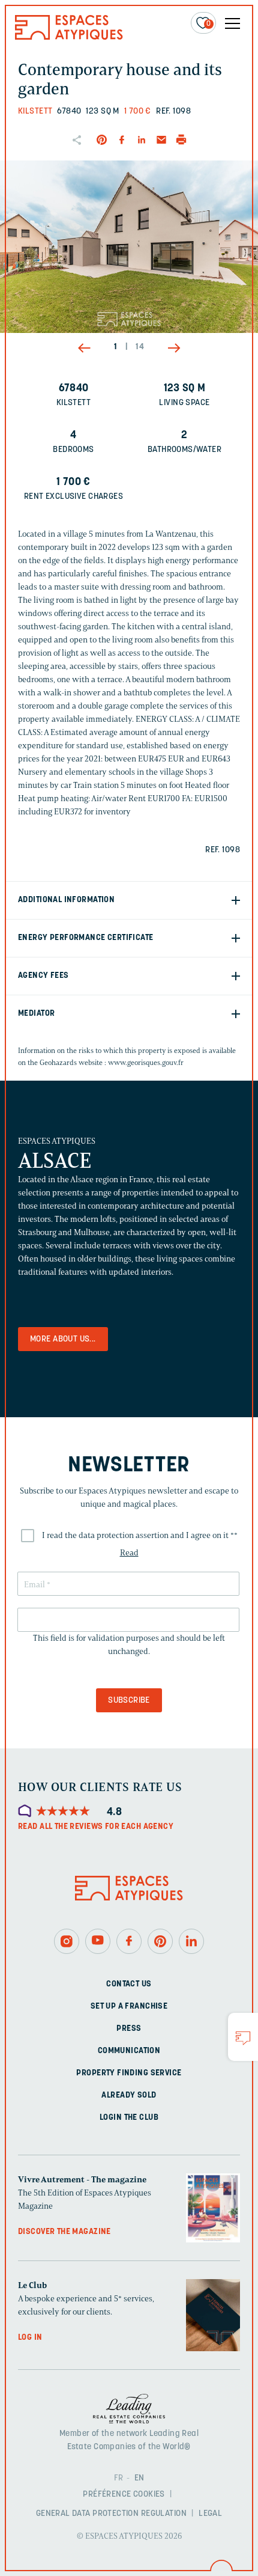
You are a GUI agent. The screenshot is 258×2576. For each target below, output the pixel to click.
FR (119, 2478)
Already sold (129, 2095)
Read (129, 1553)
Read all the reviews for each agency (96, 1827)
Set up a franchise (129, 2007)
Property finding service (129, 2073)
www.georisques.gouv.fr (146, 1062)
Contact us (129, 1984)
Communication (129, 2051)
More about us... (63, 1339)
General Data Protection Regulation (111, 2514)
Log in (30, 2338)
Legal (210, 2514)
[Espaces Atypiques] (69, 37)
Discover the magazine (64, 2232)
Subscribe (129, 1701)
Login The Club (129, 2118)
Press (129, 2029)
